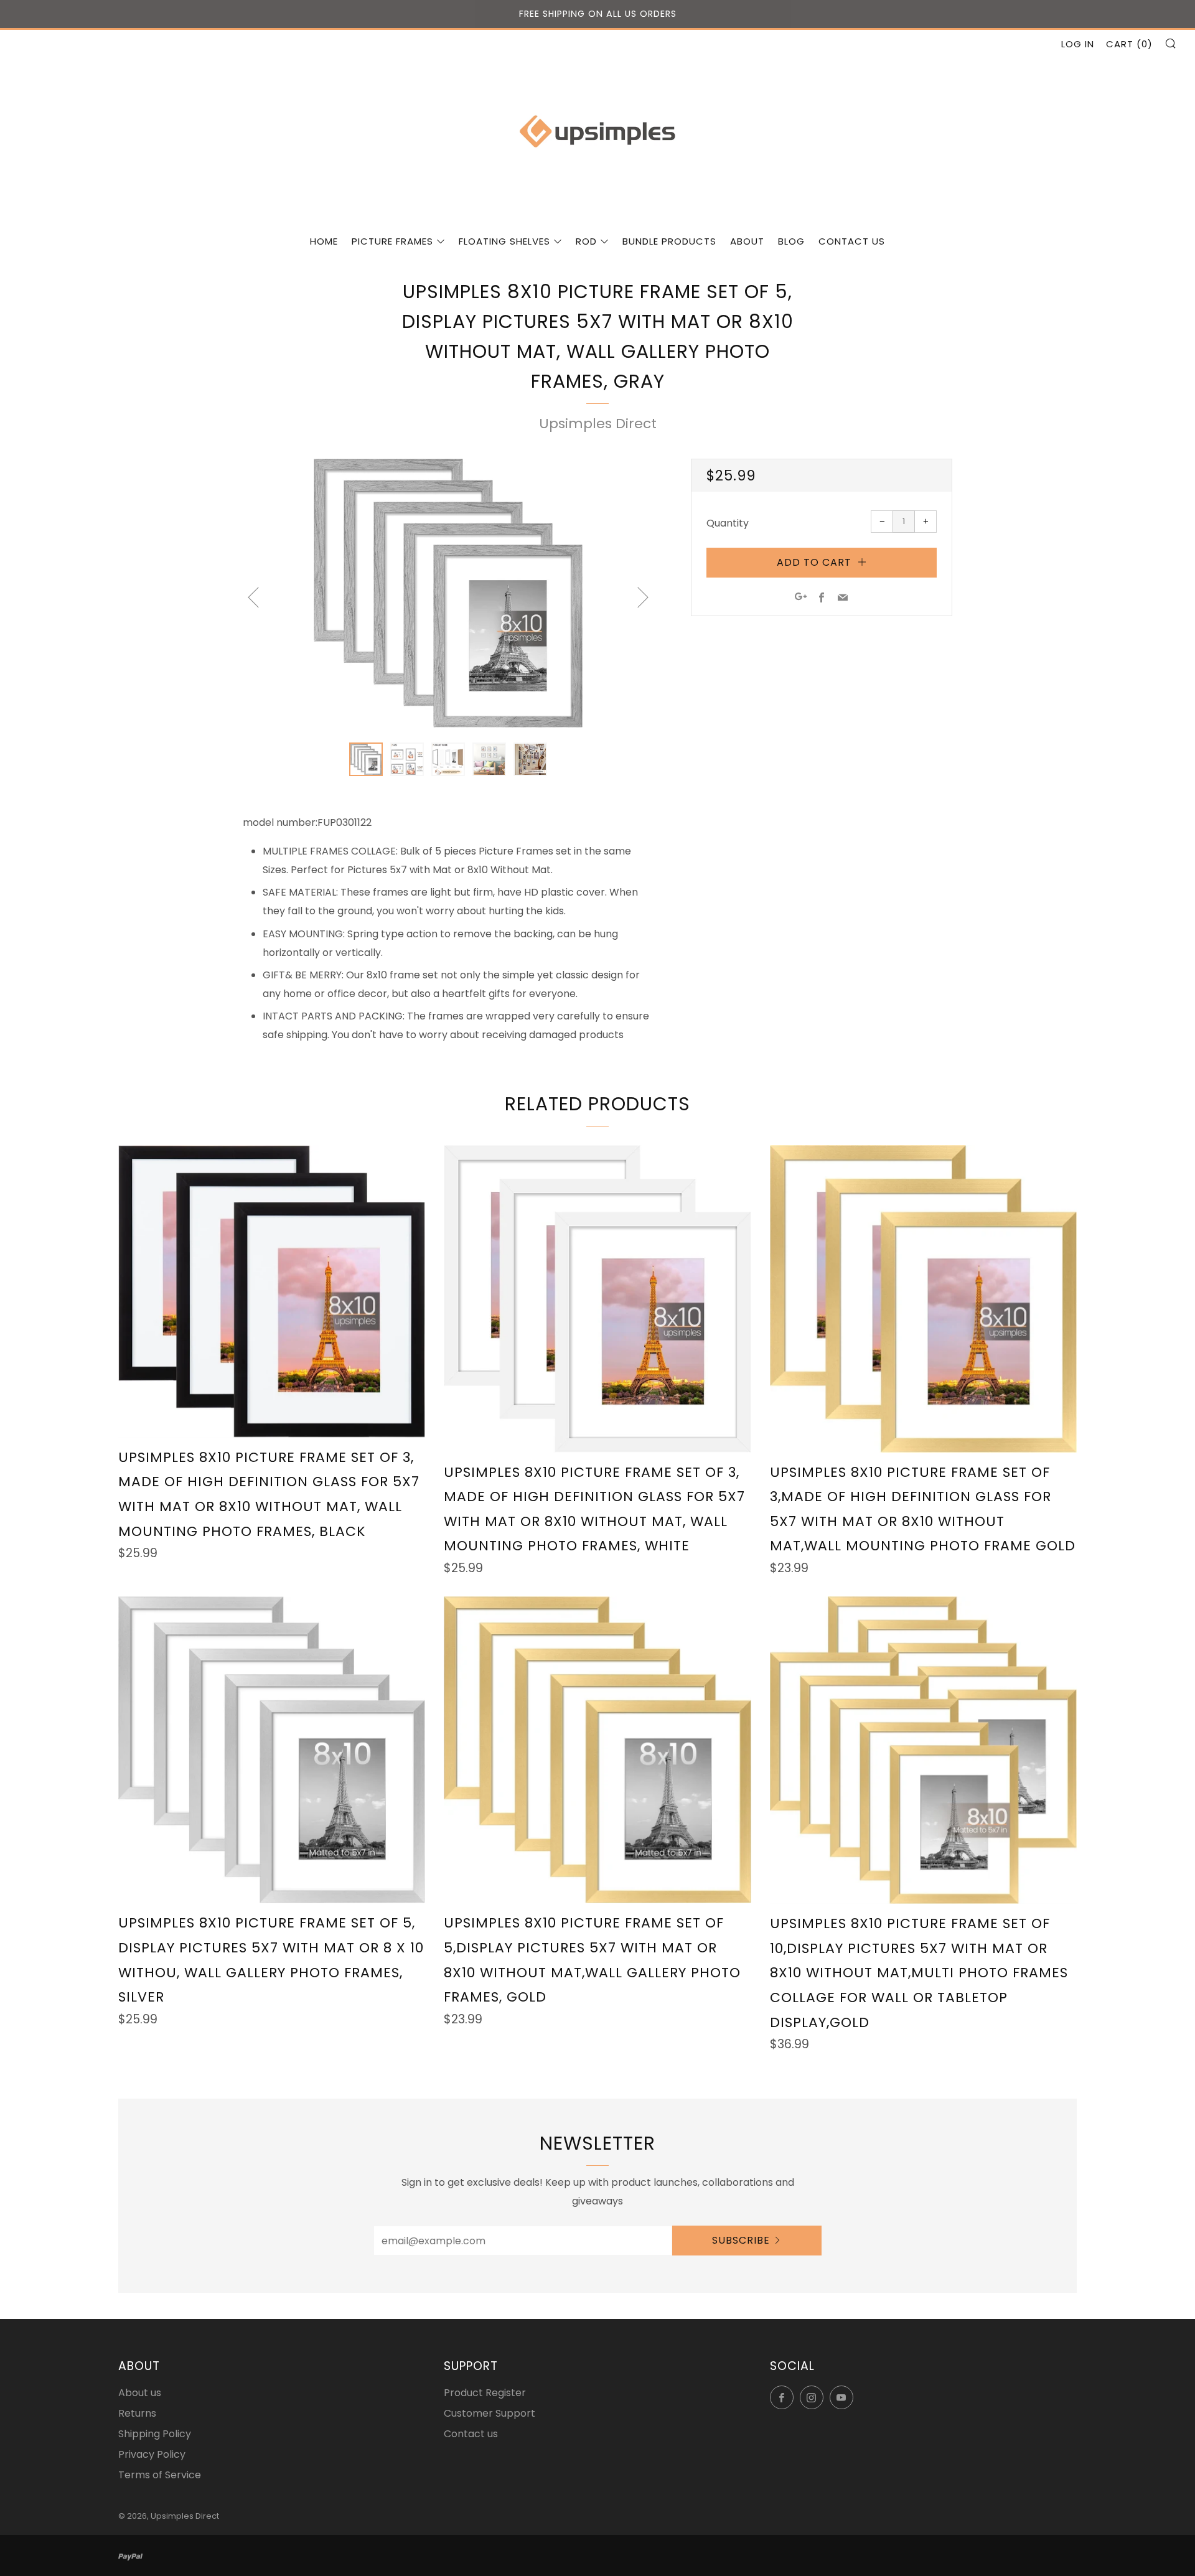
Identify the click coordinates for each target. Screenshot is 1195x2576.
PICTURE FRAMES (392, 241)
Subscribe (741, 2240)
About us (140, 2393)
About (747, 241)
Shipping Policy (155, 2434)
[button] (366, 759)
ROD (586, 241)
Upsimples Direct (598, 424)
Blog (791, 241)
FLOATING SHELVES (504, 241)
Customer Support (490, 2413)
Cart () (1129, 44)
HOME (324, 241)
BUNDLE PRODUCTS (669, 241)
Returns (137, 2413)
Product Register (485, 2393)
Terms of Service (160, 2475)
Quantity (728, 523)
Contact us (852, 241)
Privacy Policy (152, 2454)
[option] (448, 593)
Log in (1078, 44)
